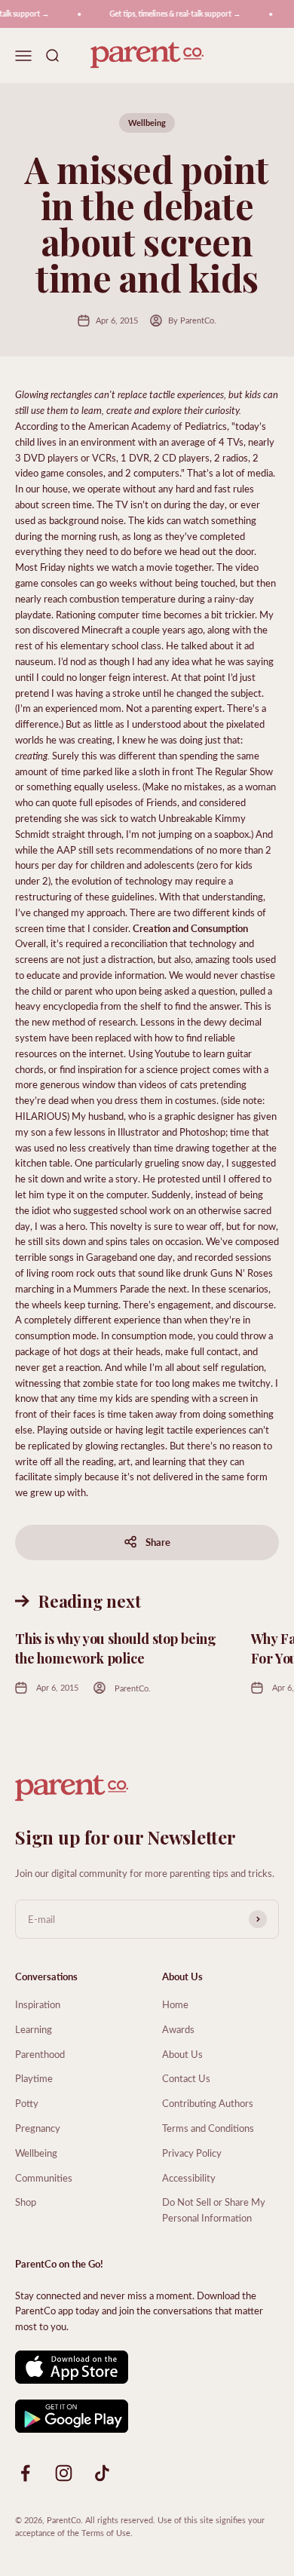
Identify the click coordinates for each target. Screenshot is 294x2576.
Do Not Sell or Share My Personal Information (214, 2210)
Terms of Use (106, 2533)
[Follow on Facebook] (25, 2473)
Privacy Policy (192, 2153)
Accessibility (189, 2177)
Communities (44, 2177)
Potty (27, 2103)
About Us (182, 2054)
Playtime (34, 2078)
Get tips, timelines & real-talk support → (170, 14)
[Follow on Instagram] (64, 2473)
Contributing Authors (208, 2103)
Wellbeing (147, 123)
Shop (26, 2202)
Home (175, 2004)
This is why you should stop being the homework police (116, 1648)
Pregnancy (38, 2128)
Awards (178, 2029)
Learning (34, 2029)
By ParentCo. (192, 320)
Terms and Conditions (208, 2128)
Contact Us (186, 2078)
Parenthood (40, 2054)
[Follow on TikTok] (102, 2473)
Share (158, 1542)
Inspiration (38, 2004)
